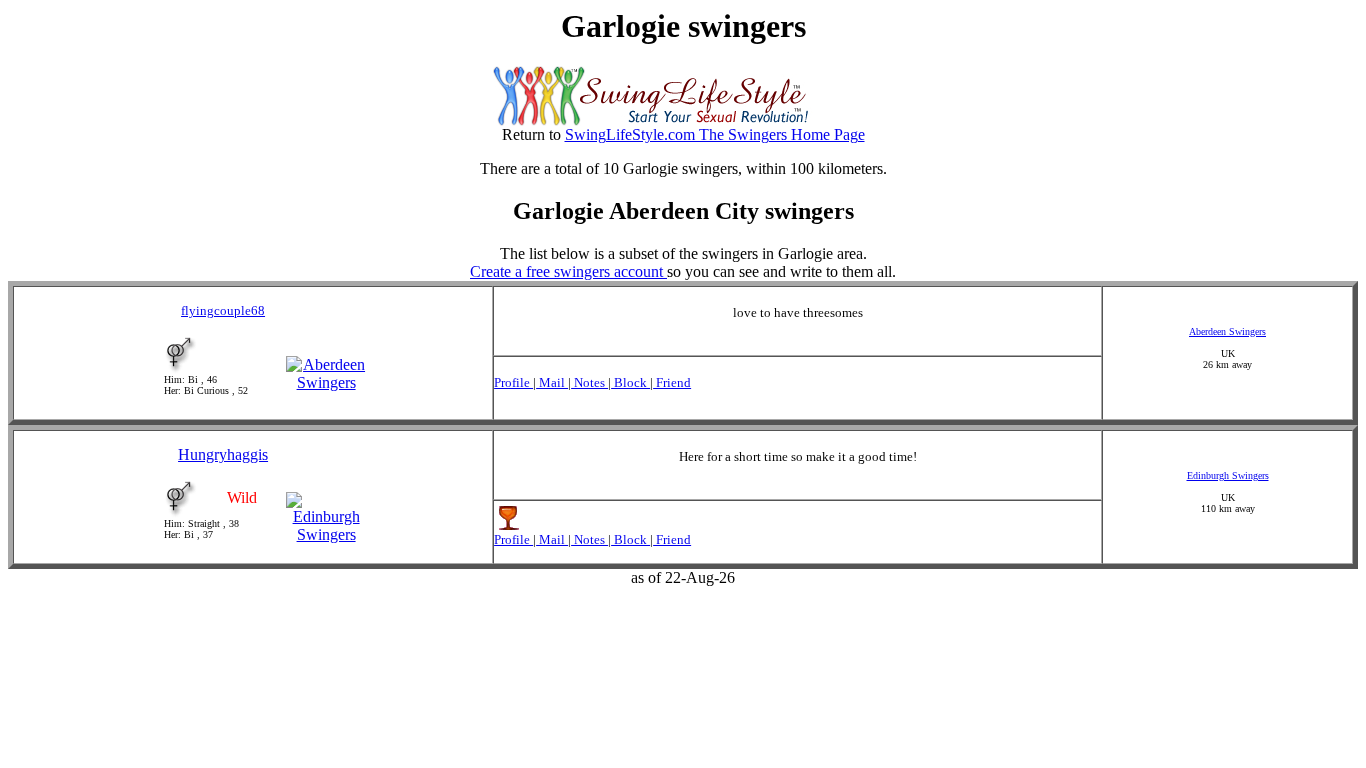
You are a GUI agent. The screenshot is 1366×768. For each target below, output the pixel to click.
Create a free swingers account (568, 271)
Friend (672, 382)
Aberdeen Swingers (1227, 331)
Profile (513, 382)
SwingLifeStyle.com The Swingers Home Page (715, 134)
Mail (552, 382)
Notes (589, 382)
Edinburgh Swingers (1228, 475)
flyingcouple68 (223, 310)
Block (630, 382)
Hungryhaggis (223, 454)
